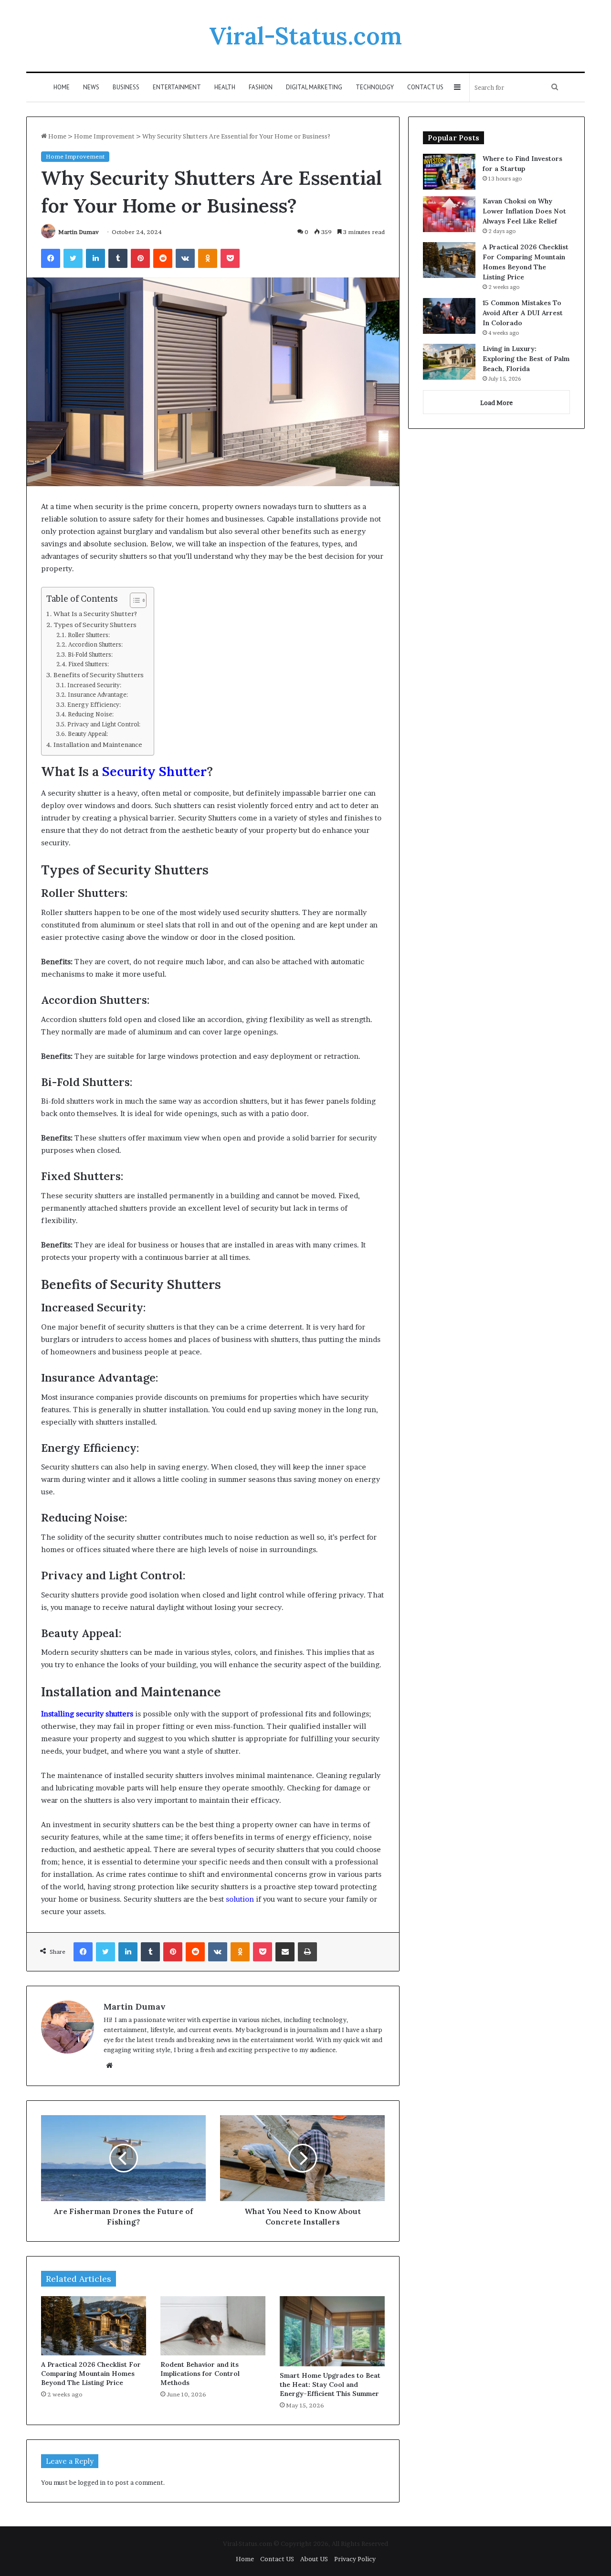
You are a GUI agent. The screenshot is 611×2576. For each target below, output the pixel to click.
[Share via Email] (285, 1952)
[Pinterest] (140, 258)
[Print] (307, 1952)
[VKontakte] (185, 258)
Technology (375, 87)
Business (126, 87)
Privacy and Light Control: (104, 724)
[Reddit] (163, 258)
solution (240, 1899)
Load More (496, 403)
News (91, 87)
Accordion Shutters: (95, 644)
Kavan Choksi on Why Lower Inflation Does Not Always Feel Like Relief (524, 211)
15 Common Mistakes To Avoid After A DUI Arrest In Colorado (523, 313)
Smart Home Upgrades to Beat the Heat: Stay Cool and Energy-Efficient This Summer (330, 2384)
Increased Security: (94, 685)
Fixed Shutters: (88, 664)
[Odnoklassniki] (208, 258)
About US (314, 2559)
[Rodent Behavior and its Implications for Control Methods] (213, 2326)
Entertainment (177, 87)
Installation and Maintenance (98, 745)
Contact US (425, 87)
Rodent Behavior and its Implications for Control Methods (200, 2374)
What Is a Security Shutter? (95, 614)
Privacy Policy (355, 2559)
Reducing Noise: (90, 714)
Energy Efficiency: (94, 705)
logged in (92, 2482)
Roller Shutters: (89, 635)
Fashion (261, 87)
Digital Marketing (314, 87)
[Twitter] (73, 258)
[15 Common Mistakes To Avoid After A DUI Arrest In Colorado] (449, 316)
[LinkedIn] (95, 258)
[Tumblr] (118, 258)
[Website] (109, 2065)
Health (225, 87)
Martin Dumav (79, 232)
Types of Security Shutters (95, 625)
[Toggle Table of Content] (133, 600)
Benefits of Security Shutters (99, 675)
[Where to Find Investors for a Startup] (449, 172)
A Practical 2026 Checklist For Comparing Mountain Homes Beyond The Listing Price (91, 2374)
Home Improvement (104, 136)
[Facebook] (51, 258)
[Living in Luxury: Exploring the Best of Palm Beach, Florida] (449, 362)
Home (62, 87)
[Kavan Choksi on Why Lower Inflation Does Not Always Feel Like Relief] (449, 214)
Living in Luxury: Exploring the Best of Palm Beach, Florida (526, 359)
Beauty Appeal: (88, 734)
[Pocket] (230, 258)
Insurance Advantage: (98, 695)
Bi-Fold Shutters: (90, 655)
